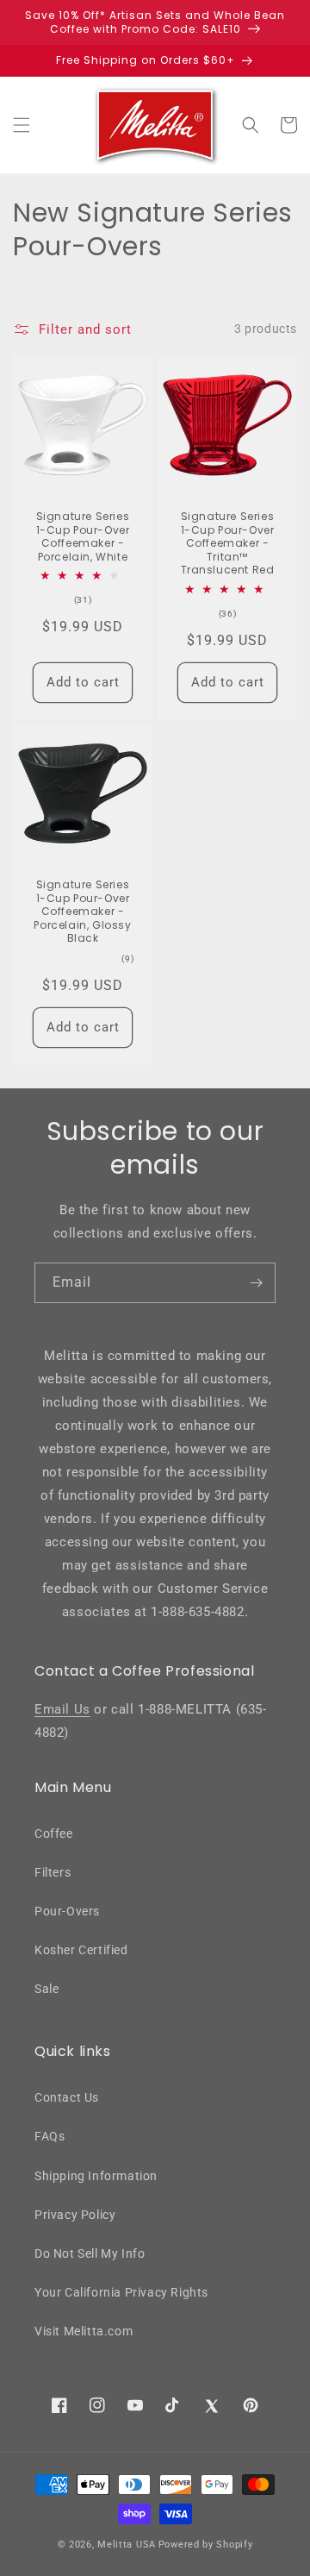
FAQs (50, 2136)
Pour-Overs (67, 1911)
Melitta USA (127, 2545)
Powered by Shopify (206, 2545)
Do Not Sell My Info (90, 2253)
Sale (46, 1989)
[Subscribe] (256, 1283)
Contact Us (67, 2097)
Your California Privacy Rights (121, 2292)
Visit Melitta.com (84, 2331)
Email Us (62, 1709)
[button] (22, 125)
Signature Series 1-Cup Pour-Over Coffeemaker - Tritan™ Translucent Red (228, 543)
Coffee (54, 1833)
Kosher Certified (81, 1950)
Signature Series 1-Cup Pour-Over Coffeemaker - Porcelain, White (83, 536)
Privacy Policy (75, 2215)
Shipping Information (96, 2176)
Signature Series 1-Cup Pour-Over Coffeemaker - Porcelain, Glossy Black (82, 912)
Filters (53, 1872)
